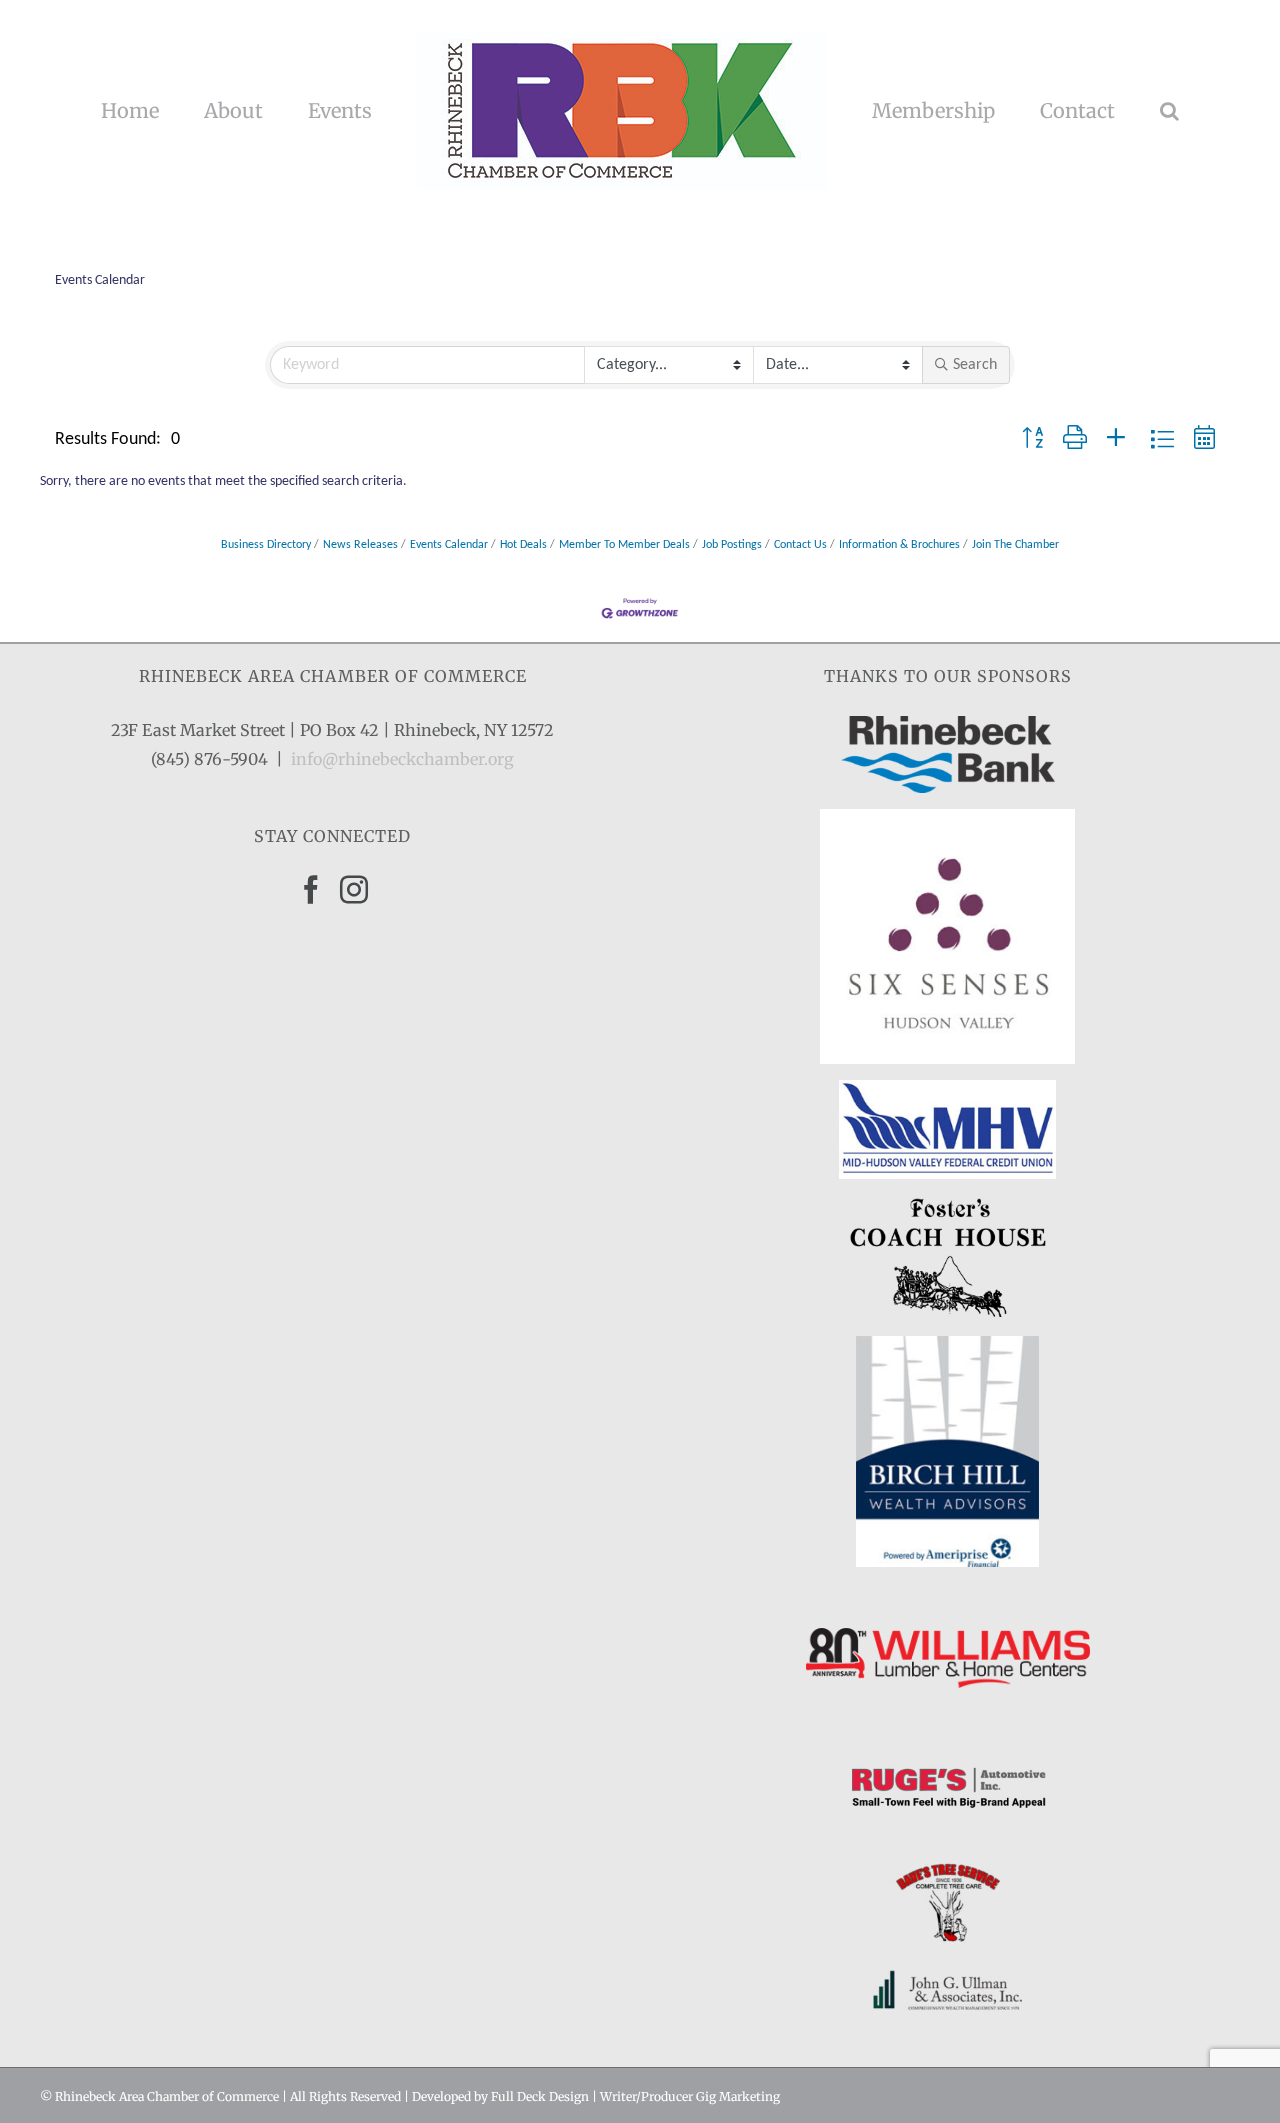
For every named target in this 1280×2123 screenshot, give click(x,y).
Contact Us (800, 545)
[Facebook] (311, 890)
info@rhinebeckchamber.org (402, 759)
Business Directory (266, 545)
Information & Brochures (899, 545)
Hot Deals (523, 545)
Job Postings (732, 545)
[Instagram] (354, 890)
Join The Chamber (1015, 545)
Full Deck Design (540, 2096)
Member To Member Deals (624, 545)
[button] (1097, 111)
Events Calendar (449, 545)
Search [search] (975, 365)
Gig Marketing (738, 2096)
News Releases (360, 545)
